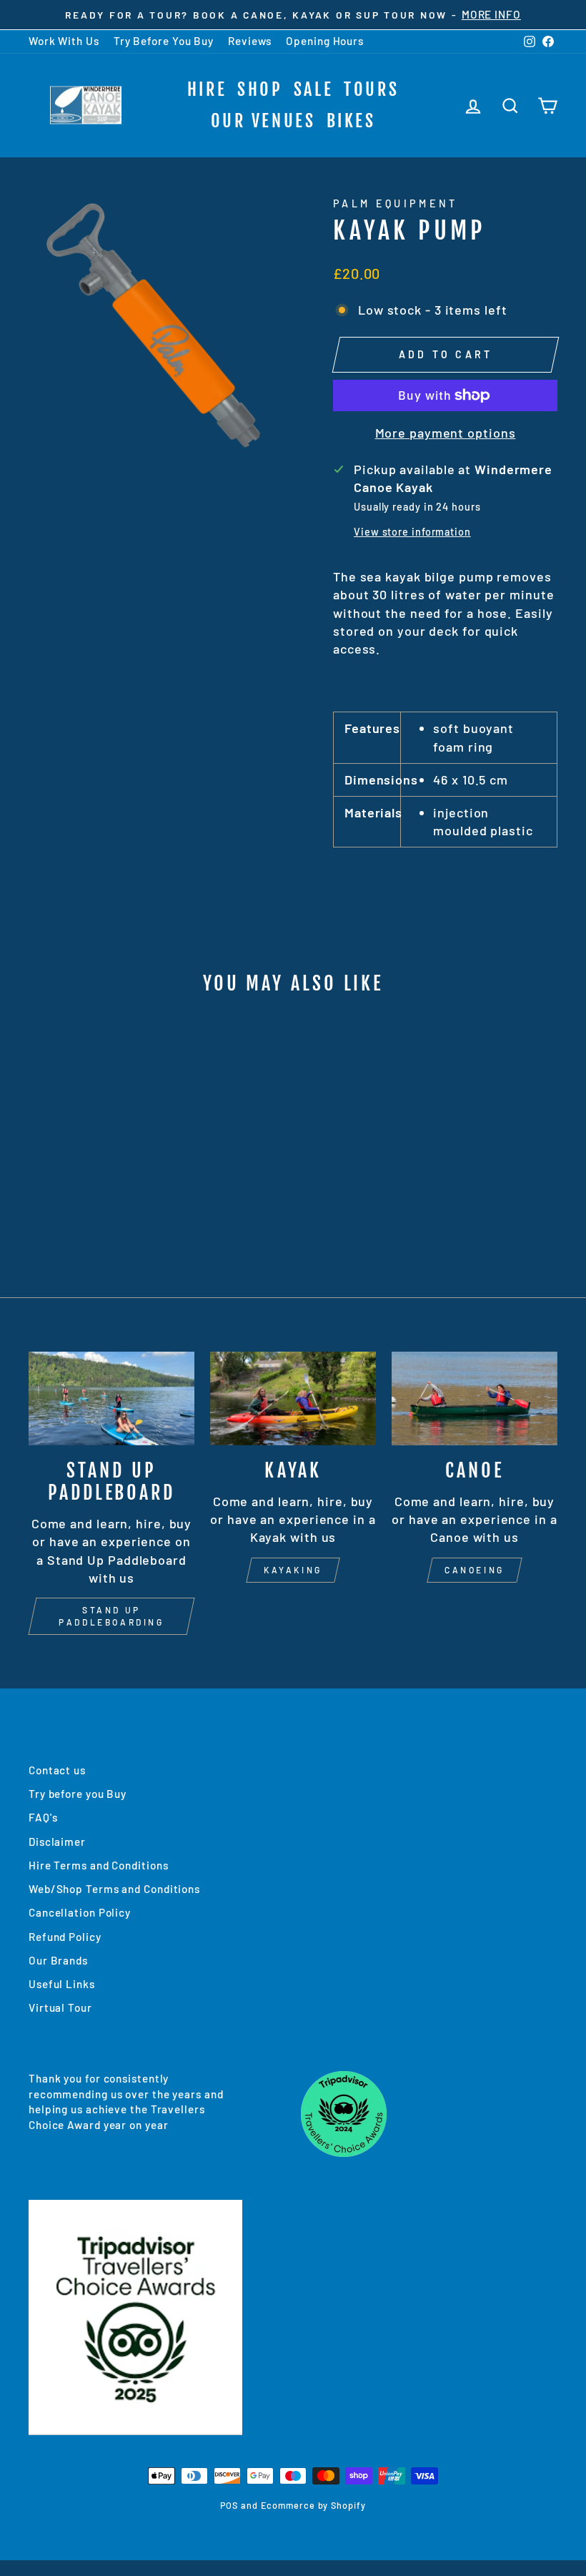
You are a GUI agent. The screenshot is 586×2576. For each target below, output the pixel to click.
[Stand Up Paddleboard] (111, 1398)
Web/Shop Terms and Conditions (114, 1889)
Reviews (250, 41)
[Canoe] (475, 1398)
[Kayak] (293, 1398)
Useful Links (62, 1984)
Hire (207, 89)
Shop (260, 89)
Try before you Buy (78, 1794)
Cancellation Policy (80, 1912)
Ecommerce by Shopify (313, 2505)
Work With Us (64, 41)
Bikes (351, 121)
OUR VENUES (263, 121)
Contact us (57, 1770)
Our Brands (58, 1960)
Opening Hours (325, 41)
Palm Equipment (395, 203)
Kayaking (293, 1570)
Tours (371, 89)
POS (229, 2505)
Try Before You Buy (164, 41)
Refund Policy (65, 1937)
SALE (313, 89)
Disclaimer (57, 1842)
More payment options (446, 433)
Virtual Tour (60, 2007)
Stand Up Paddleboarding (111, 1616)
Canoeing (475, 1570)
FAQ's (43, 1817)
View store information (412, 532)
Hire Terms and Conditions (99, 1865)
